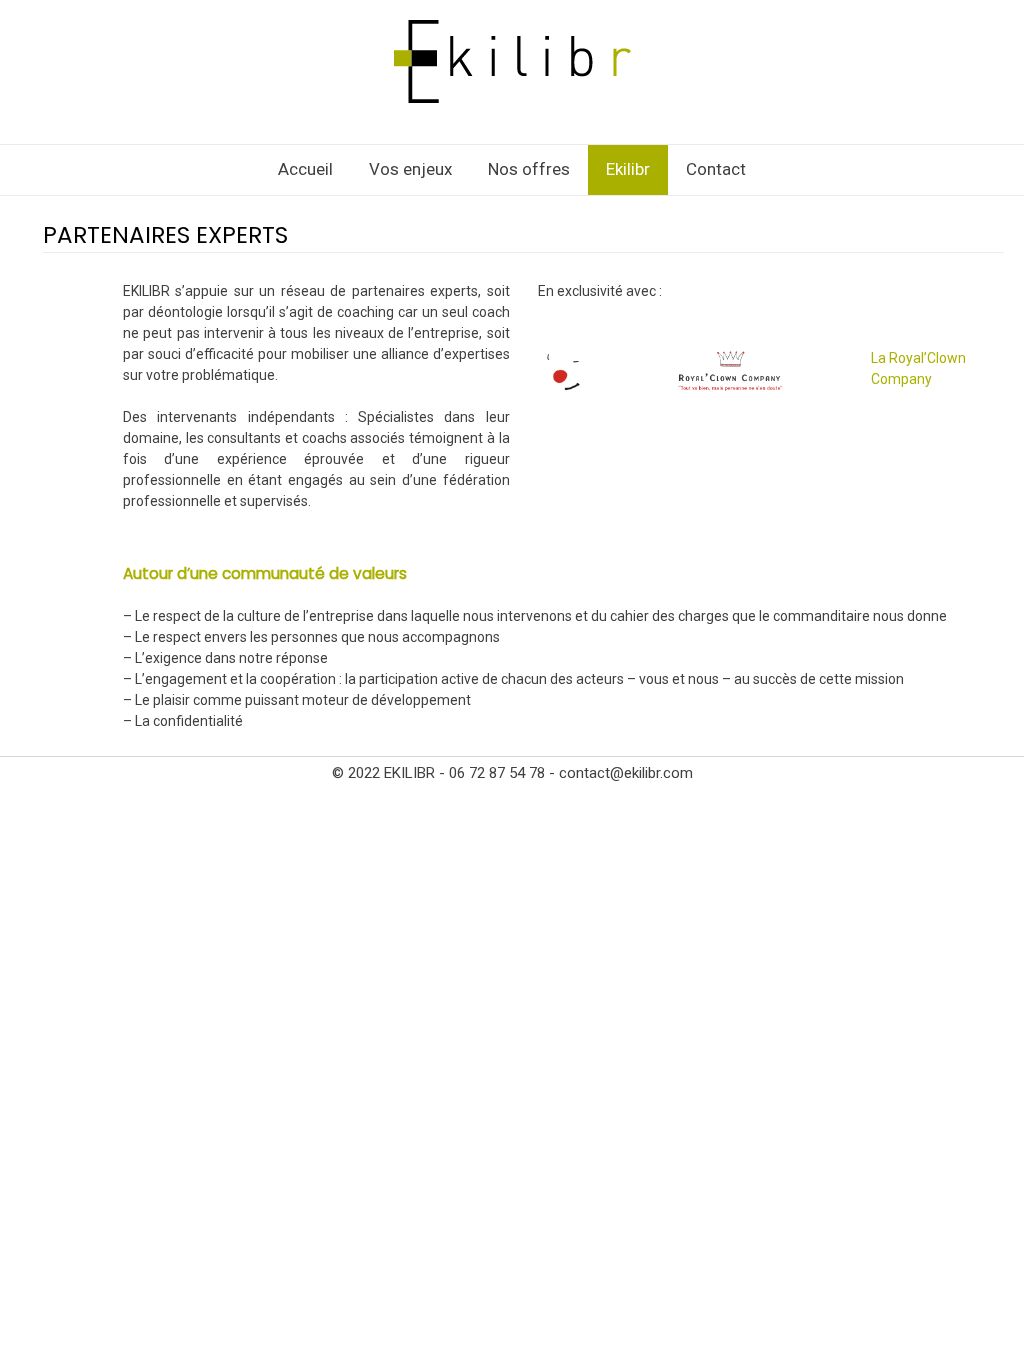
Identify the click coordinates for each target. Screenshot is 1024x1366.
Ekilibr (628, 169)
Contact (716, 169)
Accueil (305, 169)
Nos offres (529, 169)
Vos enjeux (410, 169)
